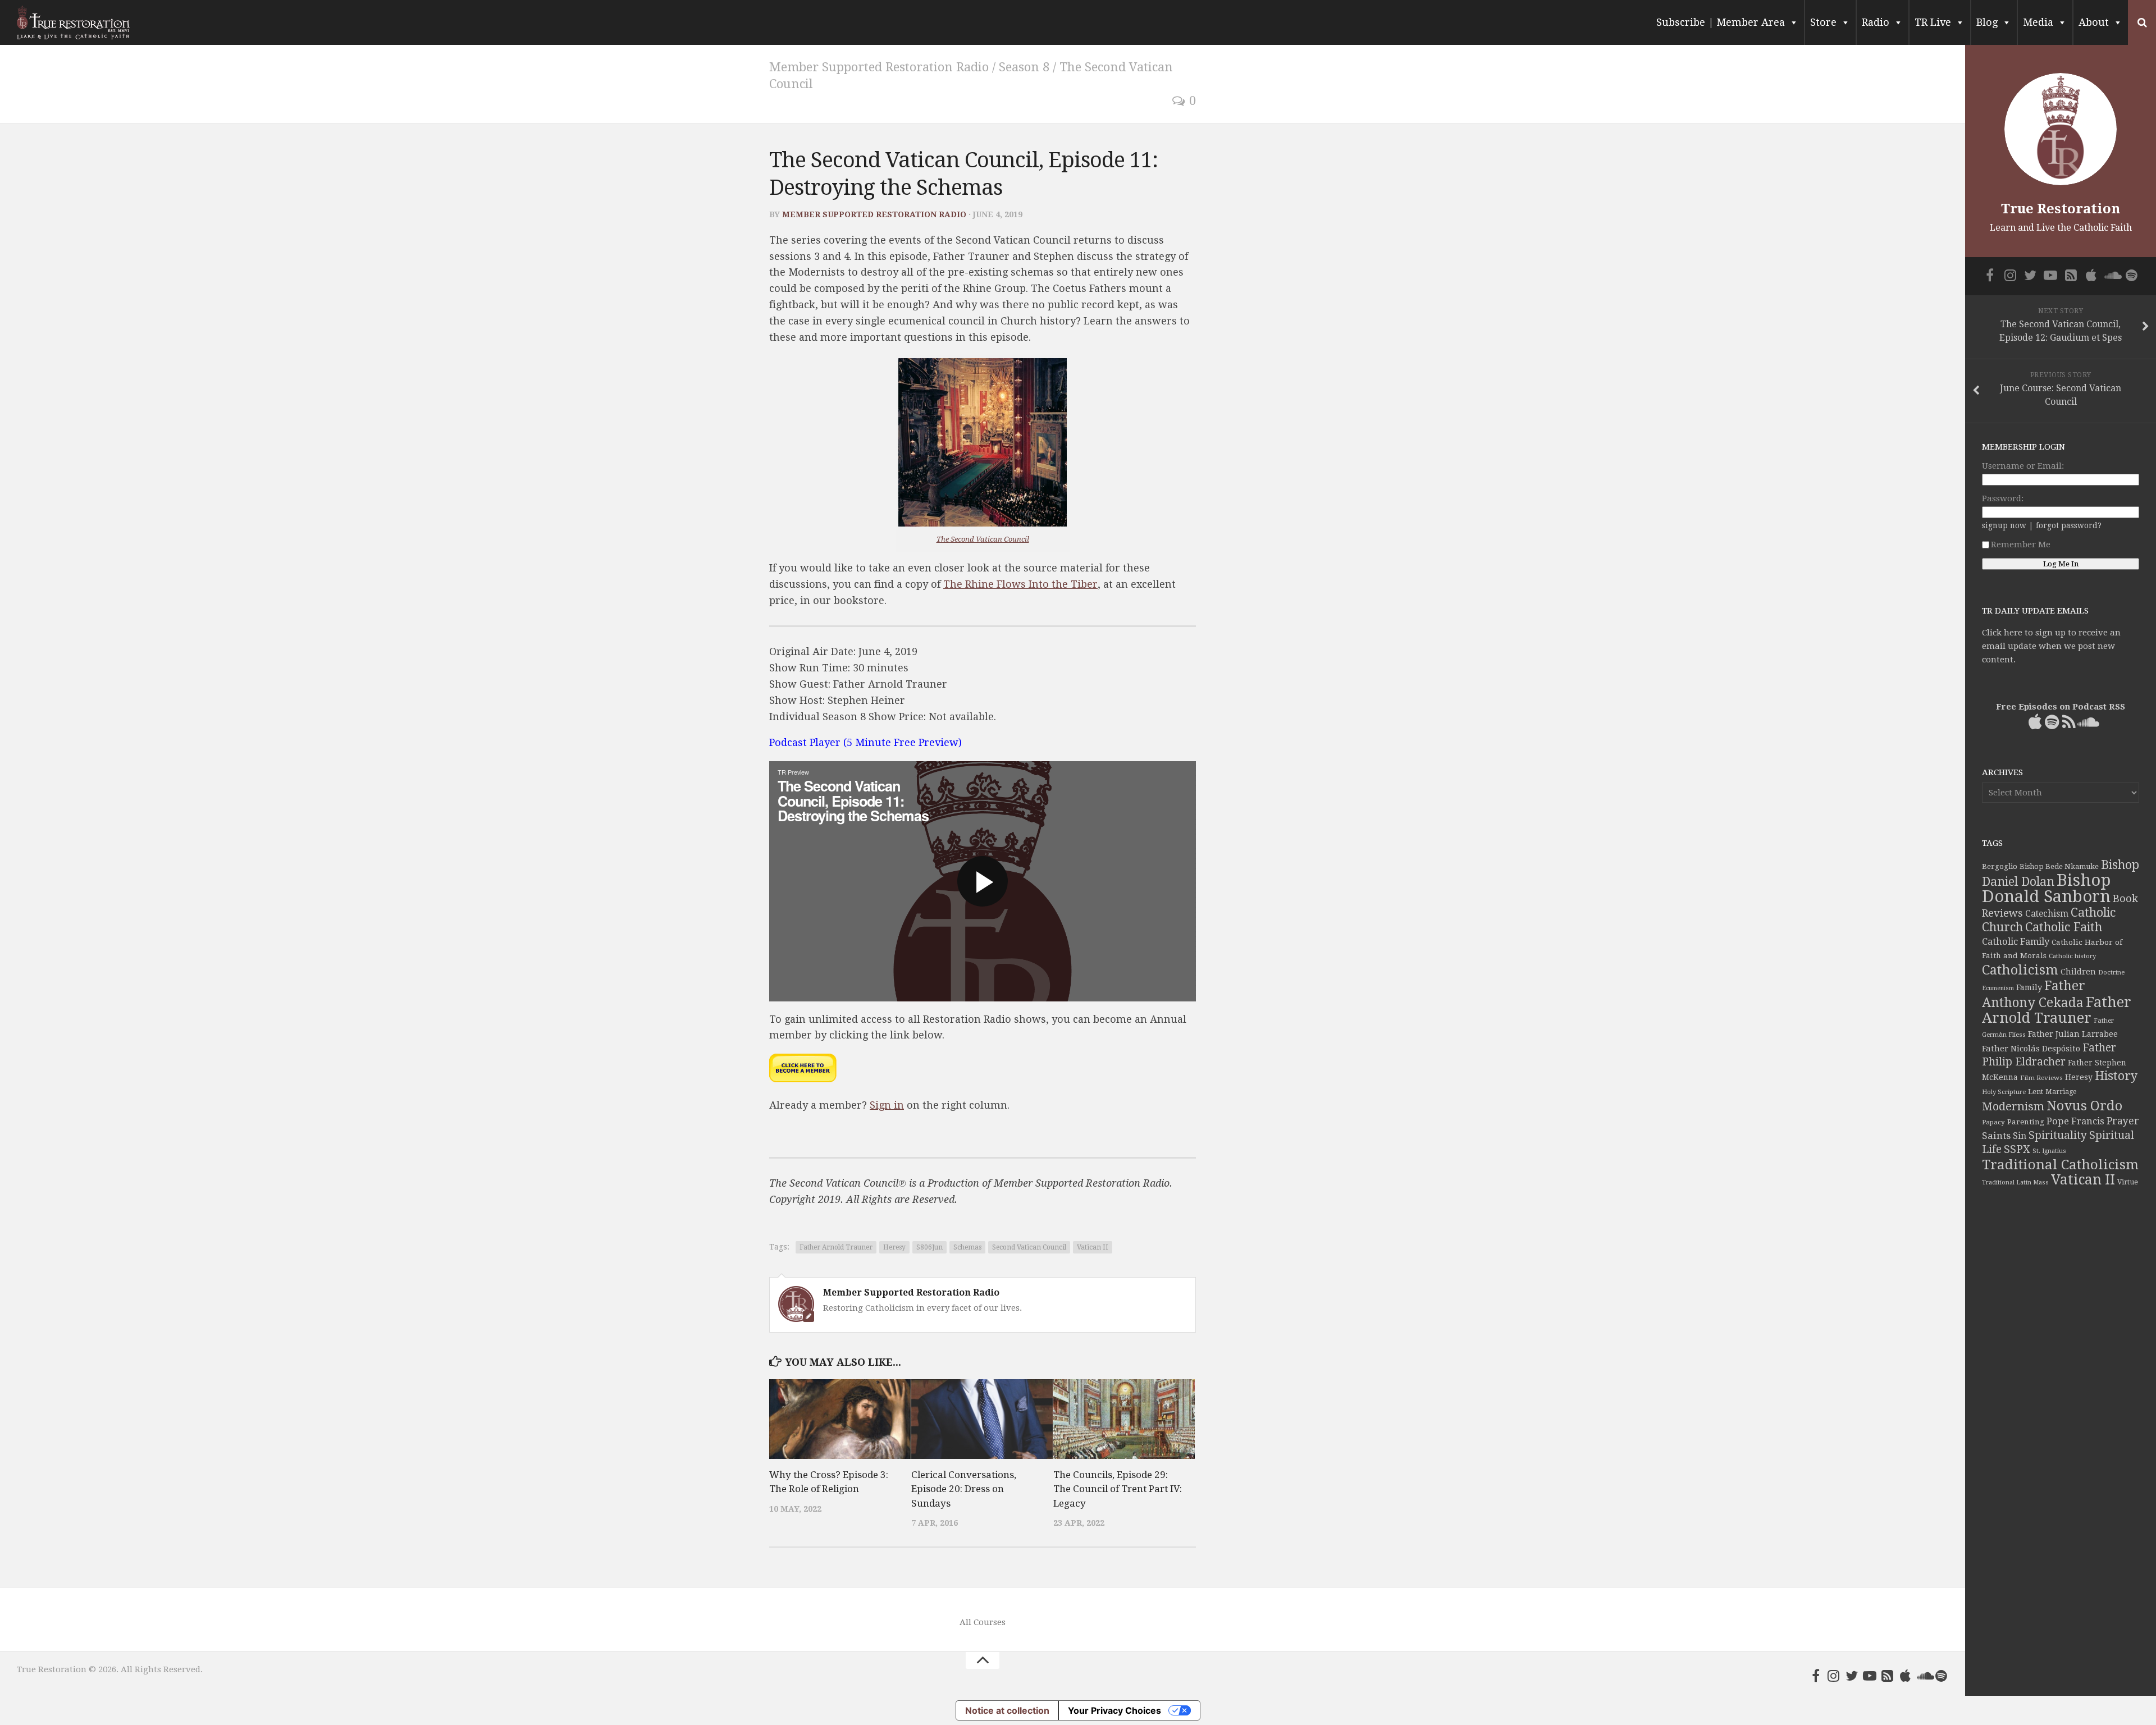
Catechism (2047, 914)
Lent (2036, 1092)
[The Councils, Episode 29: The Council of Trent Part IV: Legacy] (1124, 1419)
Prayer (2123, 1121)
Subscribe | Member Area (1721, 22)
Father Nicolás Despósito (2031, 1049)
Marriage (2061, 1092)
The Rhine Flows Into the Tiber (1020, 584)
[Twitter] (1852, 1676)
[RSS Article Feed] (1888, 1676)
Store (1823, 22)
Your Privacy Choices (1114, 1710)
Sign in (887, 1105)
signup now (2004, 525)
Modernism (2013, 1106)
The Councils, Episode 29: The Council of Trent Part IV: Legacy (1118, 1489)
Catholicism (2020, 970)
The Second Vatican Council (983, 539)
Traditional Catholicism (2060, 1165)
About (2094, 22)
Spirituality (2058, 1135)
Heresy (894, 1247)
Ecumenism (1998, 988)
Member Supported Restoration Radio (879, 67)
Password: (2003, 498)
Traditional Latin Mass (2015, 1182)
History (2116, 1076)
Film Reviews (2041, 1078)
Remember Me (2021, 545)
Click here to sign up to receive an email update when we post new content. (2051, 646)
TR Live (1933, 22)
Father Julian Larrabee (2073, 1034)
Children (2078, 972)
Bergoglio (2000, 866)
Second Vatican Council (1029, 1247)
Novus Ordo (2084, 1106)
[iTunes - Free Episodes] (1906, 1676)
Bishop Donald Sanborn (2046, 888)
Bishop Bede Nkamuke (2059, 866)
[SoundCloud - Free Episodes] (1924, 1676)
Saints (1996, 1136)
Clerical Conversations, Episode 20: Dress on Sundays (964, 1489)
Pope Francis (2075, 1121)
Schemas (967, 1247)
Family (2029, 987)
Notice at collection (1007, 1710)
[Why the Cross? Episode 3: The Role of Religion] (840, 1419)
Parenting (2026, 1122)
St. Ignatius (2049, 1151)
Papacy (1993, 1122)
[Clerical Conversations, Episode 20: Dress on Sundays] (982, 1419)
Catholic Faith (2064, 927)
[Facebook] (1816, 1676)
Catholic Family (2016, 942)
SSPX (2017, 1149)
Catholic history (2072, 956)
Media (2038, 22)
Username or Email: (2023, 466)
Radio (1876, 22)
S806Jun (929, 1247)
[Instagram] (1834, 1676)
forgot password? (2069, 525)
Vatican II (1093, 1247)
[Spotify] (1942, 1676)
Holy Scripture (2004, 1092)
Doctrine (2111, 972)
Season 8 (1024, 67)
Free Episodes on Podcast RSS (2061, 707)
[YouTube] (1870, 1676)
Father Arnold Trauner (836, 1247)
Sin (2020, 1136)
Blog (1987, 22)
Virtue (2128, 1182)
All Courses (983, 1622)
